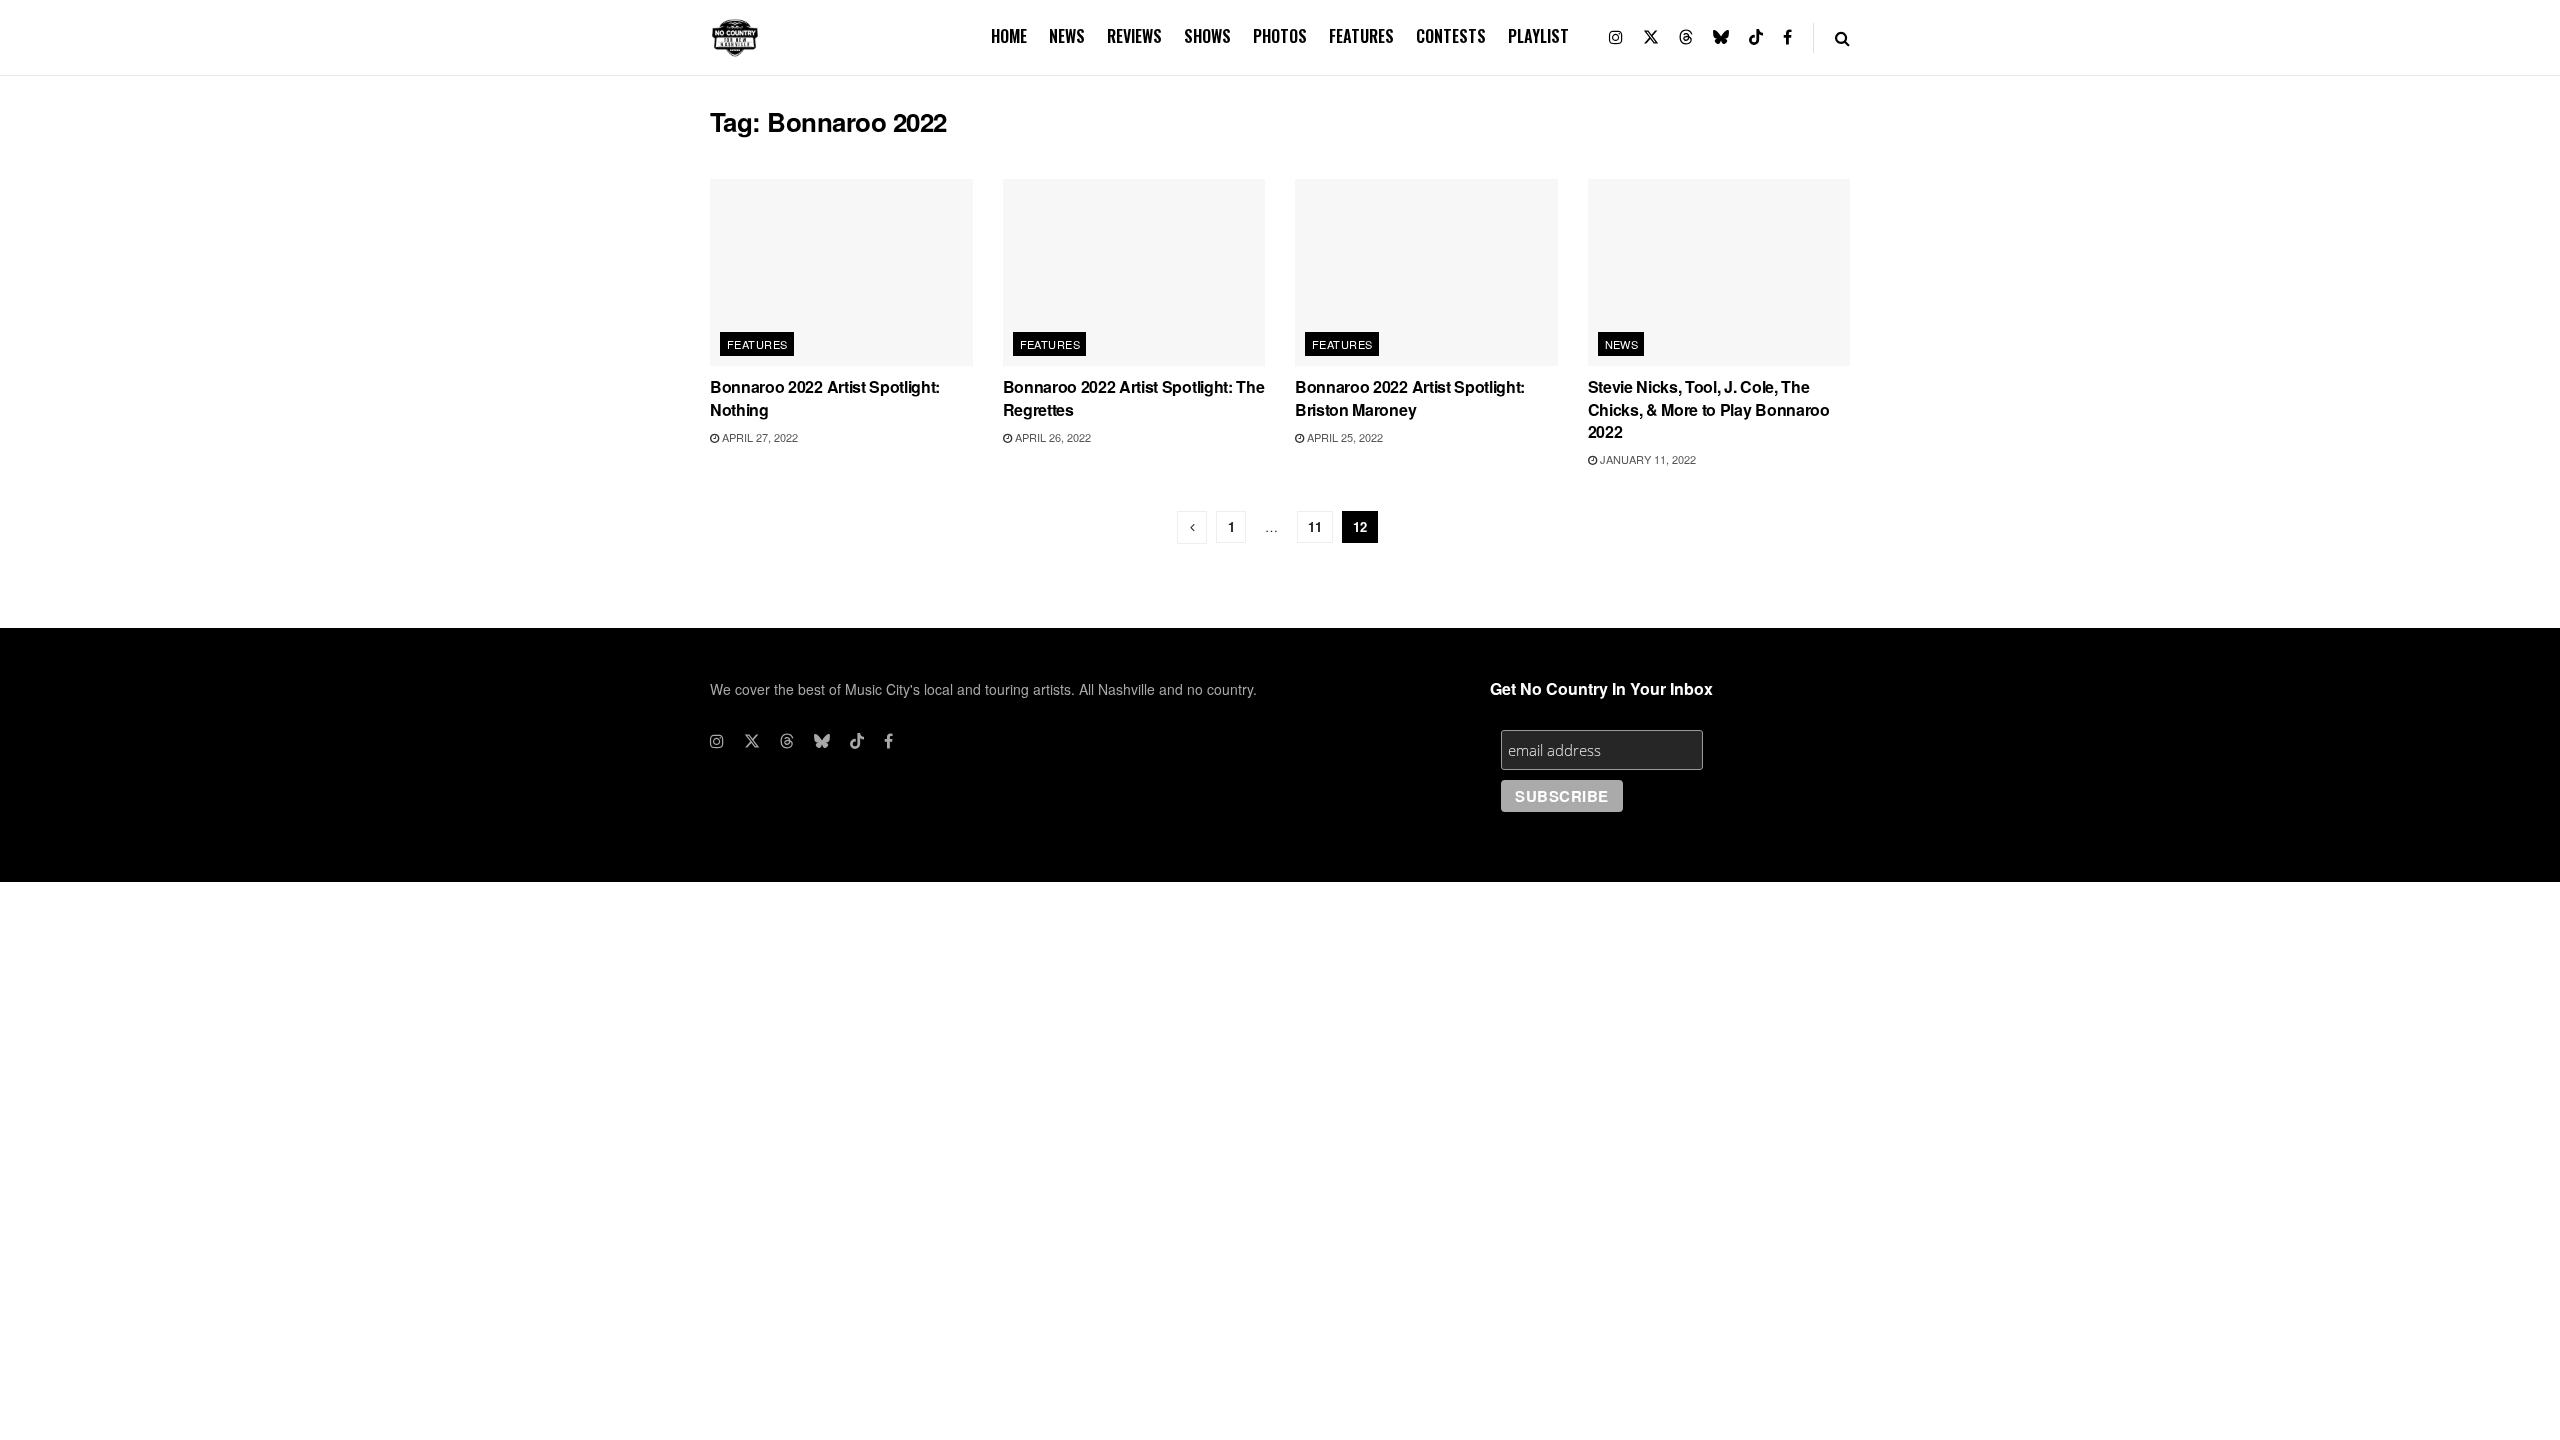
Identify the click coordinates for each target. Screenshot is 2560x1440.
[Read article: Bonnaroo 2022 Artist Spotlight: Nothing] (841, 273)
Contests (1451, 36)
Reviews (1134, 36)
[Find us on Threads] (1686, 37)
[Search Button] (1842, 37)
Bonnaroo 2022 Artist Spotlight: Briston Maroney (1410, 397)
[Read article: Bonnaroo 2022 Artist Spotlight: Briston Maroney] (1426, 273)
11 (1315, 526)
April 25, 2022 (1343, 437)
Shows (1207, 36)
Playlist (1538, 36)
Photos (1280, 36)
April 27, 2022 (758, 437)
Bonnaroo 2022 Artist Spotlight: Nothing (825, 397)
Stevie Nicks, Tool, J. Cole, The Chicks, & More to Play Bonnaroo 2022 (1709, 409)
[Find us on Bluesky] (1721, 37)
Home (1009, 36)
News (1067, 36)
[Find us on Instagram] (1616, 37)
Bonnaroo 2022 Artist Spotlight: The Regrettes (1134, 397)
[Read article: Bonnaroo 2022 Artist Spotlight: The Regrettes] (1134, 273)
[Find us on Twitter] (1651, 37)
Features (1361, 36)
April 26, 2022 (1051, 437)
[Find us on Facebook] (1787, 37)
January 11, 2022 (1646, 459)
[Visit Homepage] (735, 38)
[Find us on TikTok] (1756, 37)
